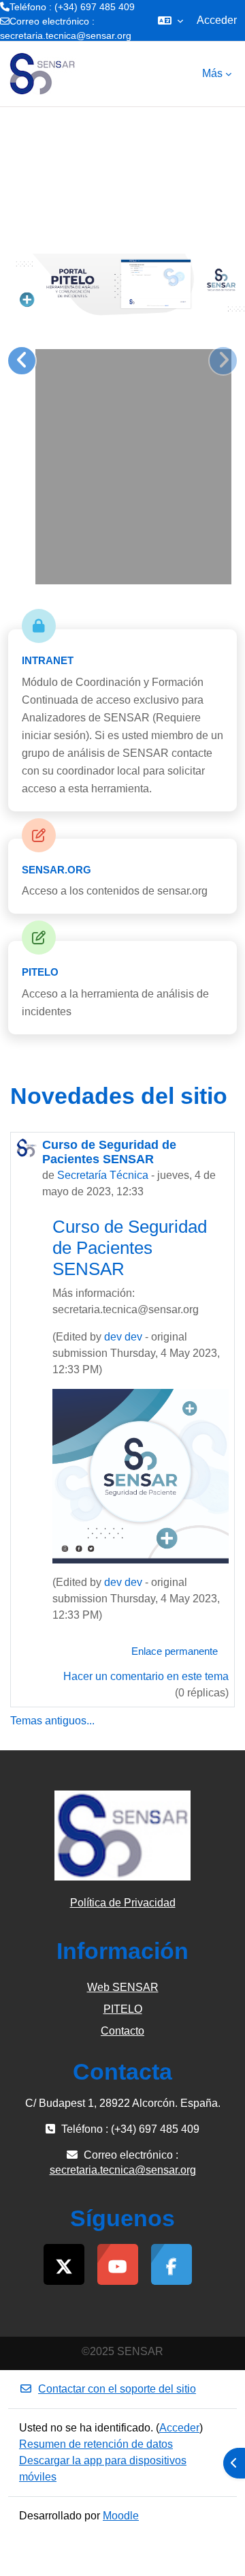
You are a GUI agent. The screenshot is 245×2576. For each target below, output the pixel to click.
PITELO (40, 972)
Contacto (122, 2031)
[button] (170, 20)
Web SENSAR (123, 1987)
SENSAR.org (56, 870)
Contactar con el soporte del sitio (117, 2389)
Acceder (217, 20)
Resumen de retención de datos (96, 2444)
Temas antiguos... (52, 1721)
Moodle (121, 2516)
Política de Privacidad (123, 1903)
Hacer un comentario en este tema (146, 1676)
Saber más (199, 546)
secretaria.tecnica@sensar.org (66, 35)
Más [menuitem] (212, 73)
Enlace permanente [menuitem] (175, 1651)
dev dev (123, 1337)
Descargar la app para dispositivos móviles (103, 2469)
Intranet (48, 660)
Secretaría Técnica (103, 1175)
